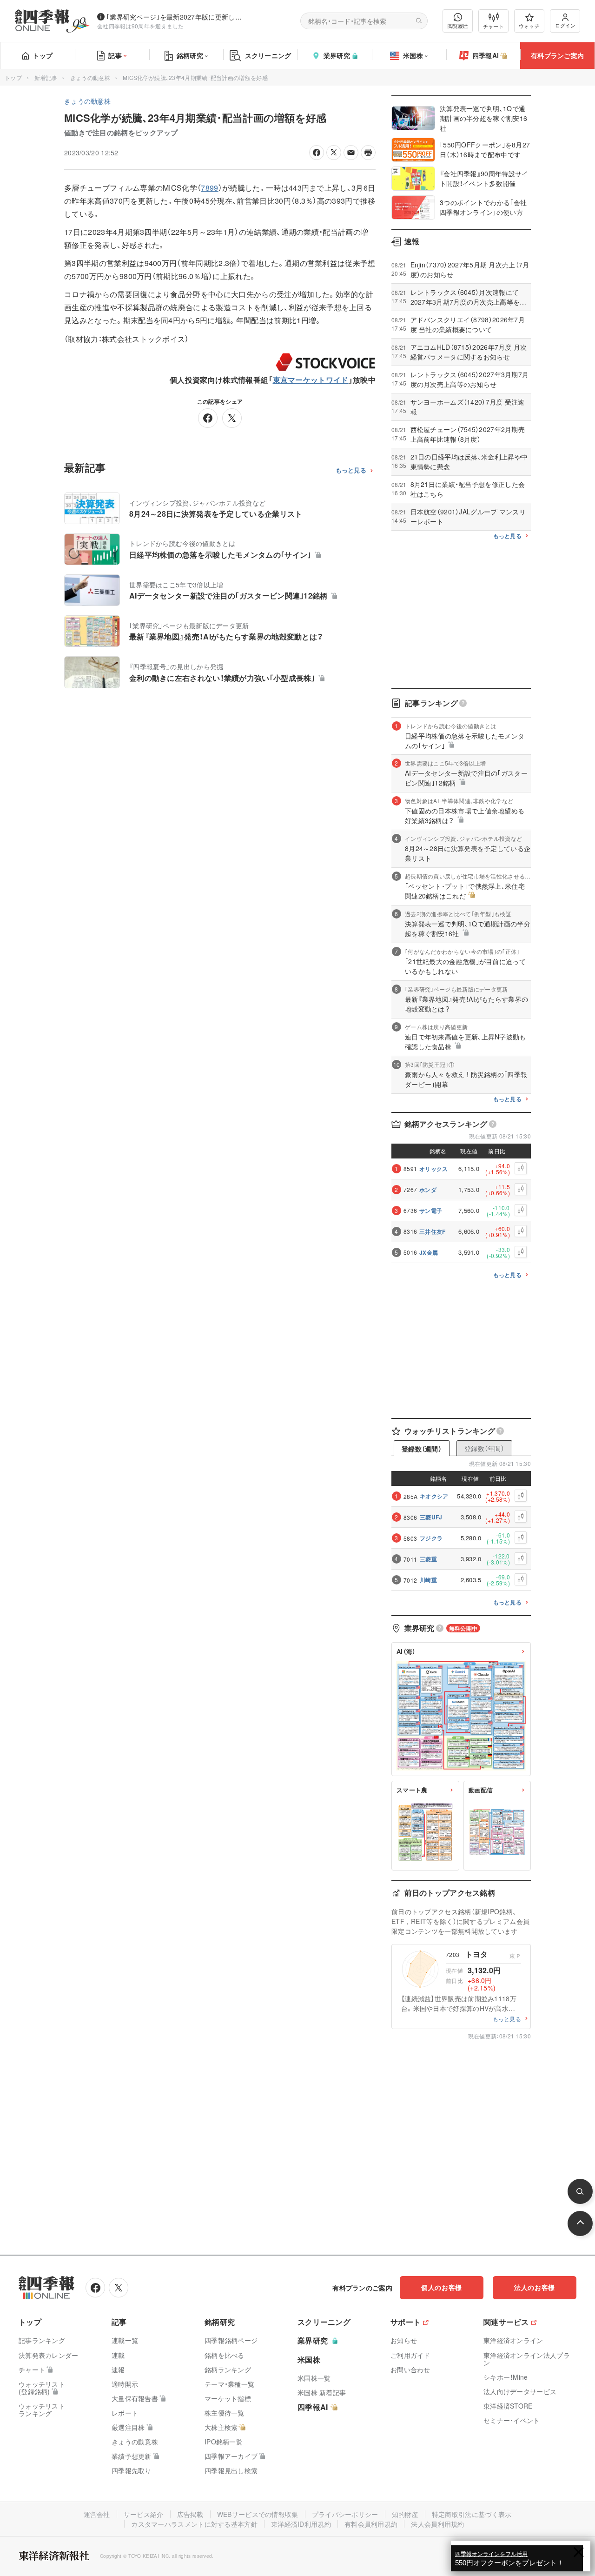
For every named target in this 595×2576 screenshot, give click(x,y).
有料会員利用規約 (371, 2524)
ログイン (565, 25)
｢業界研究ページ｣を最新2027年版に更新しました (176, 17)
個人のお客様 (442, 2287)
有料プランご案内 (557, 55)
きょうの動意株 (90, 77)
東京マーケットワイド (311, 380)
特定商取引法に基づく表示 (472, 2514)
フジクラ (431, 1538)
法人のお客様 (535, 2287)
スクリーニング (268, 55)
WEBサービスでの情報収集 (258, 2514)
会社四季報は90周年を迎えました (141, 26)
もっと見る (351, 470)
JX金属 (429, 1252)
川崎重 (428, 1580)
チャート (493, 26)
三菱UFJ (431, 1517)
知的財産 (405, 2514)
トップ (43, 55)
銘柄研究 (190, 55)
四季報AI (486, 55)
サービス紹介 (144, 2514)
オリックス (434, 1169)
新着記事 (46, 77)
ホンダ (428, 1190)
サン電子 (431, 1211)
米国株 (413, 55)
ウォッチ (529, 26)
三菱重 (428, 1559)
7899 (209, 188)
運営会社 (97, 2514)
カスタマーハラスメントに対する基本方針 (194, 2524)
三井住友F (433, 1231)
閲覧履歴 (458, 26)
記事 (115, 55)
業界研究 (337, 55)
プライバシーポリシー (345, 2514)
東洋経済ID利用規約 (301, 2524)
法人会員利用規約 (437, 2524)
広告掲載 (190, 2514)
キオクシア (434, 1496)
